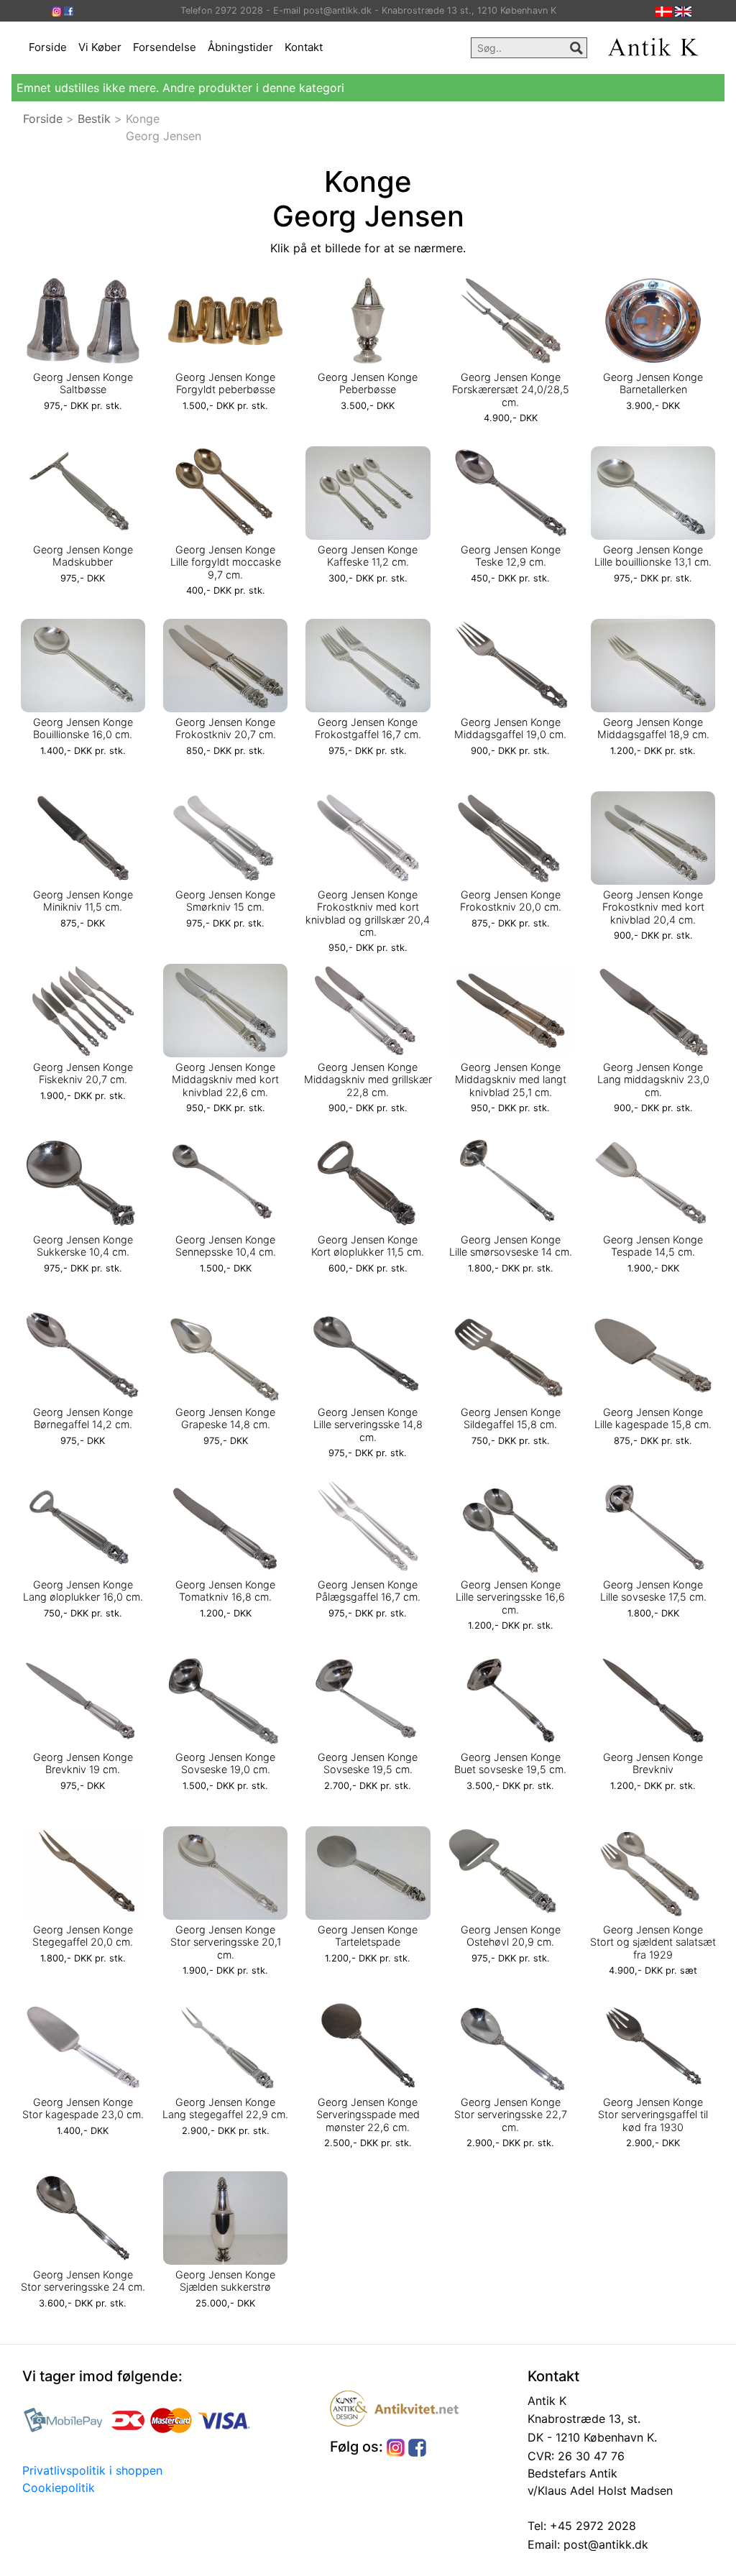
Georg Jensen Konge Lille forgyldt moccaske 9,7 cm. (226, 562)
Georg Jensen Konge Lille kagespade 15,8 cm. (653, 1418)
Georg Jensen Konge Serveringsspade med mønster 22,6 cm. (368, 2115)
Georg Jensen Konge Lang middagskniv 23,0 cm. (653, 1080)
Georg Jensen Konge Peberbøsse (368, 383)
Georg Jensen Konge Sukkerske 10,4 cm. (83, 1246)
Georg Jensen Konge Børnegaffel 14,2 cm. (83, 1418)
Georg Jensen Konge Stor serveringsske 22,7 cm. (511, 2115)
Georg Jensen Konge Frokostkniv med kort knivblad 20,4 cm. (653, 907)
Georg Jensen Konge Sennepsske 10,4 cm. (226, 1246)
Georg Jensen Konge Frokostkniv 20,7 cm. (226, 728)
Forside (48, 47)
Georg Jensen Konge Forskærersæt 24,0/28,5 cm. (511, 390)
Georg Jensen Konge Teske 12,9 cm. (511, 556)
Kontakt (304, 47)
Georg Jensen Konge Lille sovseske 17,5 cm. (653, 1591)
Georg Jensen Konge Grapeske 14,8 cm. (225, 1418)
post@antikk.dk (604, 2544)
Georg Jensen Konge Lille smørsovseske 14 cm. (511, 1246)
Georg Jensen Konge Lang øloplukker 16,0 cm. (83, 1591)
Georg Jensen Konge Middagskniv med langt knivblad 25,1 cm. (511, 1080)
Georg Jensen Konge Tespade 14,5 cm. (653, 1246)
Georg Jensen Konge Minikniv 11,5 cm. (83, 901)
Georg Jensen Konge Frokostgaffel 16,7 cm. (368, 728)
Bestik (94, 119)
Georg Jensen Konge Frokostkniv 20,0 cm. (511, 901)
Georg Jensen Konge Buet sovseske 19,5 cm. (510, 1763)
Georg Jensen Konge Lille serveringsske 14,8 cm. (368, 1425)
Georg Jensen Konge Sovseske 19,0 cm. (225, 1763)
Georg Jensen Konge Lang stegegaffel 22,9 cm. (225, 2108)
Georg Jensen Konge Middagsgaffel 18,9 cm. (653, 728)
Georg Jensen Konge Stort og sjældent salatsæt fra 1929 (653, 1942)
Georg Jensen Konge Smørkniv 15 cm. (225, 901)
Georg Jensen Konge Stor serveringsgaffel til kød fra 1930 (653, 2115)
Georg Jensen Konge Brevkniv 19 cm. (83, 1763)
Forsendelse (165, 47)
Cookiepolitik (59, 2488)
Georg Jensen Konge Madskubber (83, 556)
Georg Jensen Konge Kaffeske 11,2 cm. (368, 556)
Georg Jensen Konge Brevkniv (653, 1763)
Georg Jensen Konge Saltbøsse (83, 383)
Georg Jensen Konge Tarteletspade (368, 1936)
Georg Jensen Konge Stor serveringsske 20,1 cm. (226, 1942)
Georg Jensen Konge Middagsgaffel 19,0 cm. (510, 728)
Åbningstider (240, 47)
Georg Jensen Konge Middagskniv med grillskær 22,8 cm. (368, 1080)
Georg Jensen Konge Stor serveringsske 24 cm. (83, 2281)
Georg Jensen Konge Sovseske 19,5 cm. (368, 1763)
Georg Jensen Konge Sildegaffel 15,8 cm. (511, 1418)
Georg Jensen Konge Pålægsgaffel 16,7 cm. (368, 1591)
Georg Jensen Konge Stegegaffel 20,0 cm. (83, 1936)
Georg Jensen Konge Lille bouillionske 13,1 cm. (653, 556)
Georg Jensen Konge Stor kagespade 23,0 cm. (83, 2108)
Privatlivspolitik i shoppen (92, 2470)
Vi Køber (100, 47)
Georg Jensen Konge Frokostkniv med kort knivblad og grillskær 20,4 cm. (368, 913)
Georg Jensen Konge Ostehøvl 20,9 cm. (511, 1936)
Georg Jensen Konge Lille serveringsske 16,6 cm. (510, 1597)
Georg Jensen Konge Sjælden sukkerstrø (225, 2281)
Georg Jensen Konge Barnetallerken (653, 383)
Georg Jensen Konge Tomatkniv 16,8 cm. (225, 1591)
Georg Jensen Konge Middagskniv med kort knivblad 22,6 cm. (225, 1080)
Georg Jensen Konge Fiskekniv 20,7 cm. (83, 1073)
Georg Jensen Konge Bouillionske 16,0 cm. (83, 728)
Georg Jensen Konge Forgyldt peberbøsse (225, 383)
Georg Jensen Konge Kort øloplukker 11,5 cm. (368, 1246)
